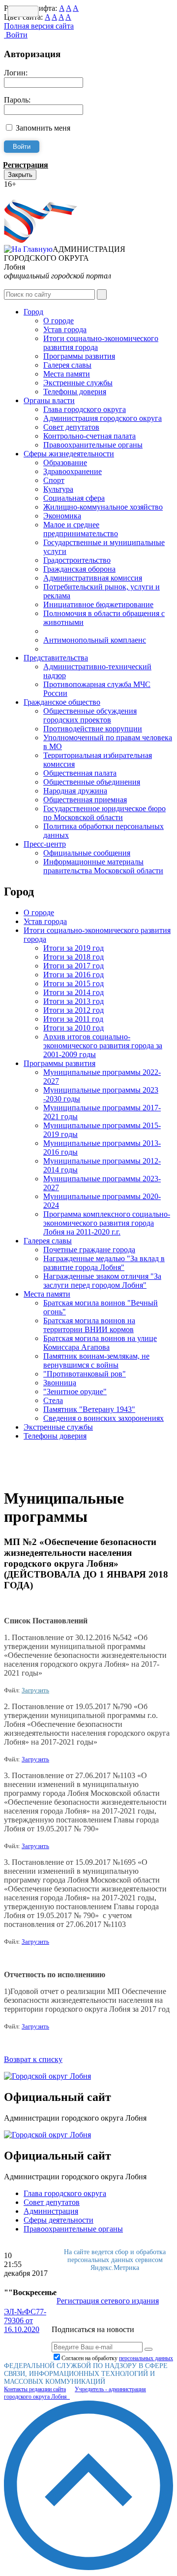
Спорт (54, 480)
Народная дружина (75, 791)
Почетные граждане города (89, 1250)
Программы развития (79, 356)
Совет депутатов (71, 427)
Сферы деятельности (59, 2220)
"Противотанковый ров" (85, 1374)
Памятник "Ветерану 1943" (89, 1409)
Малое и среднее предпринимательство (81, 529)
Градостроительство (77, 560)
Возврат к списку (33, 2059)
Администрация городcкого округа (103, 418)
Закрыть (20, 175)
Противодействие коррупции (93, 729)
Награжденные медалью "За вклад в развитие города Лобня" (104, 1263)
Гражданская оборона (79, 569)
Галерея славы (67, 365)
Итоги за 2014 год (74, 992)
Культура (58, 489)
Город (33, 312)
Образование (65, 463)
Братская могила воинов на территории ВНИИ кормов (89, 1325)
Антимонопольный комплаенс (95, 640)
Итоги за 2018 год (74, 957)
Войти (16, 35)
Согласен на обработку (117, 2358)
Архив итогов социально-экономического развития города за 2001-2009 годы (103, 1046)
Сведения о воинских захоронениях (103, 1418)
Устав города (65, 329)
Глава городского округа (85, 409)
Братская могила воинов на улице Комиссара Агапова (100, 1343)
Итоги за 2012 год (74, 1010)
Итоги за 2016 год (74, 975)
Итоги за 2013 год (74, 1001)
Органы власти (49, 400)
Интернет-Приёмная (38, 193)
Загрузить (35, 1690)
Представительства (56, 658)
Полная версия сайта (39, 26)
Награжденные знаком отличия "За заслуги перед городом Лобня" (102, 1281)
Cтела (53, 1400)
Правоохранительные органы (93, 445)
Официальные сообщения (87, 853)
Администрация (51, 2211)
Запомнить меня (43, 128)
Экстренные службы (78, 383)
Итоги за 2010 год (74, 1028)
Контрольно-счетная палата (89, 436)
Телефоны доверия (75, 392)
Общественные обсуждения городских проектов (90, 715)
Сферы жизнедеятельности (69, 454)
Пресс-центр (45, 844)
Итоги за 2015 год (74, 983)
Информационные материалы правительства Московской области (103, 866)
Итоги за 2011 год (73, 1019)
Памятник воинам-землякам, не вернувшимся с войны (96, 1360)
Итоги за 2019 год (74, 948)
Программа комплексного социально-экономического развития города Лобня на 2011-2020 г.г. (107, 1223)
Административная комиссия (93, 578)
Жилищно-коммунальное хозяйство (103, 507)
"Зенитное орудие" (75, 1391)
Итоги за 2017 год (74, 966)
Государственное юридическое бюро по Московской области (104, 813)
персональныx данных (146, 2358)
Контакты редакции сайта (35, 2389)
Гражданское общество (62, 702)
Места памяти (67, 374)
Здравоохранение (73, 471)
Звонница (60, 1383)
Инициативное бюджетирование (98, 604)
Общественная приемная (85, 800)
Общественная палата (80, 773)
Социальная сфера (74, 498)
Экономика (62, 516)
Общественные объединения (92, 782)
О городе (59, 321)
